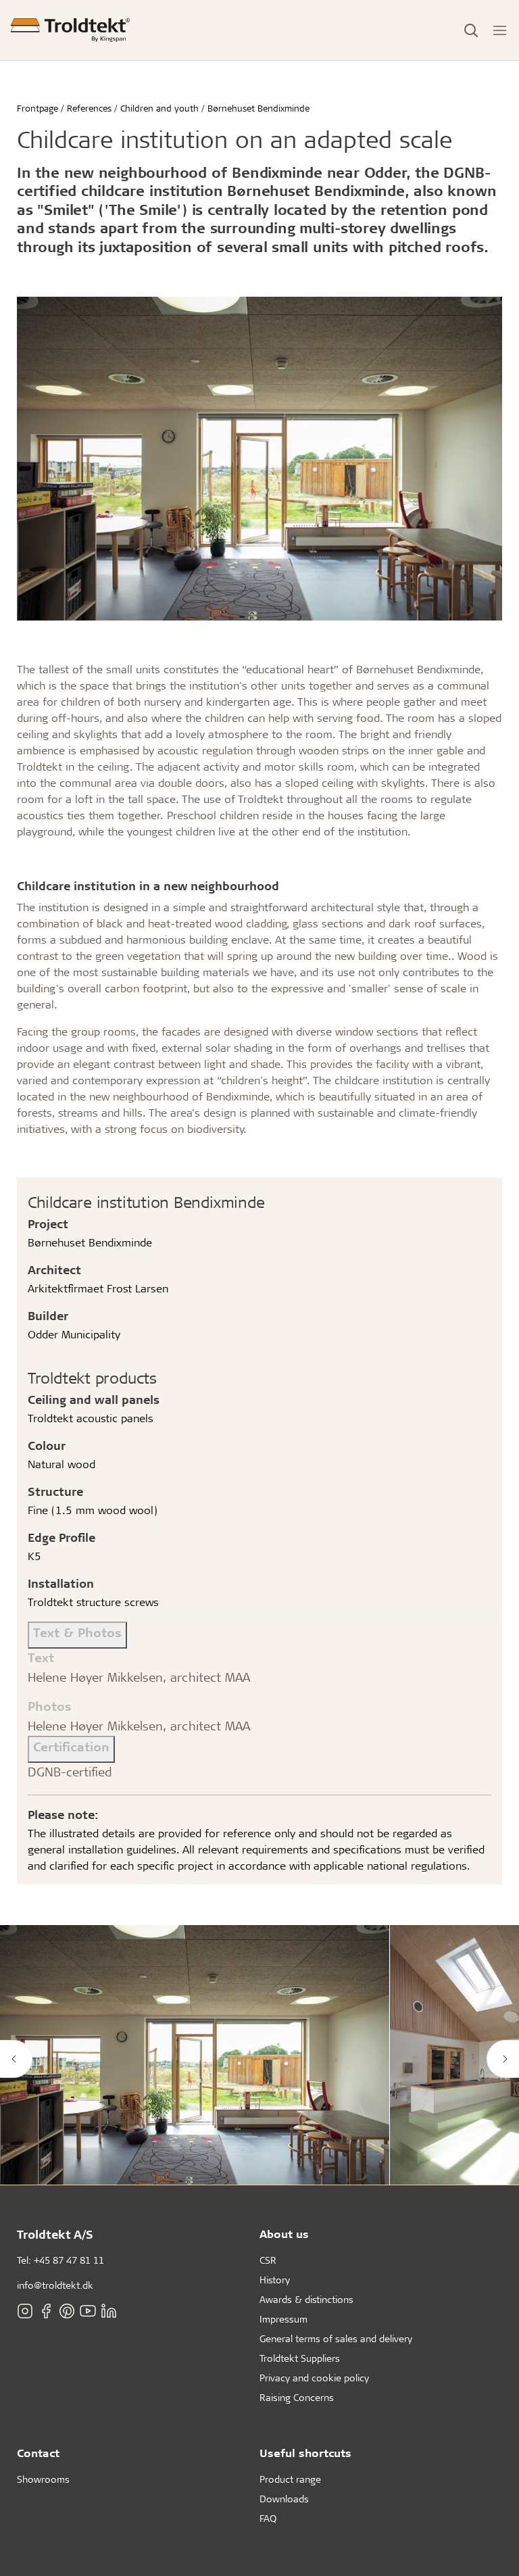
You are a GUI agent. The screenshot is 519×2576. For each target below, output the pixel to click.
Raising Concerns (297, 2397)
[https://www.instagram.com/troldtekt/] (25, 2311)
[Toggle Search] (471, 30)
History (275, 2280)
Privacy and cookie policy (314, 2378)
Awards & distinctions (306, 2299)
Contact (38, 2453)
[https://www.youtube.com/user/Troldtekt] (88, 2311)
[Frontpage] (70, 30)
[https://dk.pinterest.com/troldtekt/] (67, 2311)
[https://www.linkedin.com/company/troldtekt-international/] (109, 2311)
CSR (268, 2260)
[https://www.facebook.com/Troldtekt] (46, 2311)
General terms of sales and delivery (336, 2338)
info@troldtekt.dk (55, 2285)
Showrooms (43, 2479)
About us (284, 2234)
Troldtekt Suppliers (300, 2358)
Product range (290, 2479)
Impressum (283, 2319)
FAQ (268, 2518)
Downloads (284, 2499)
